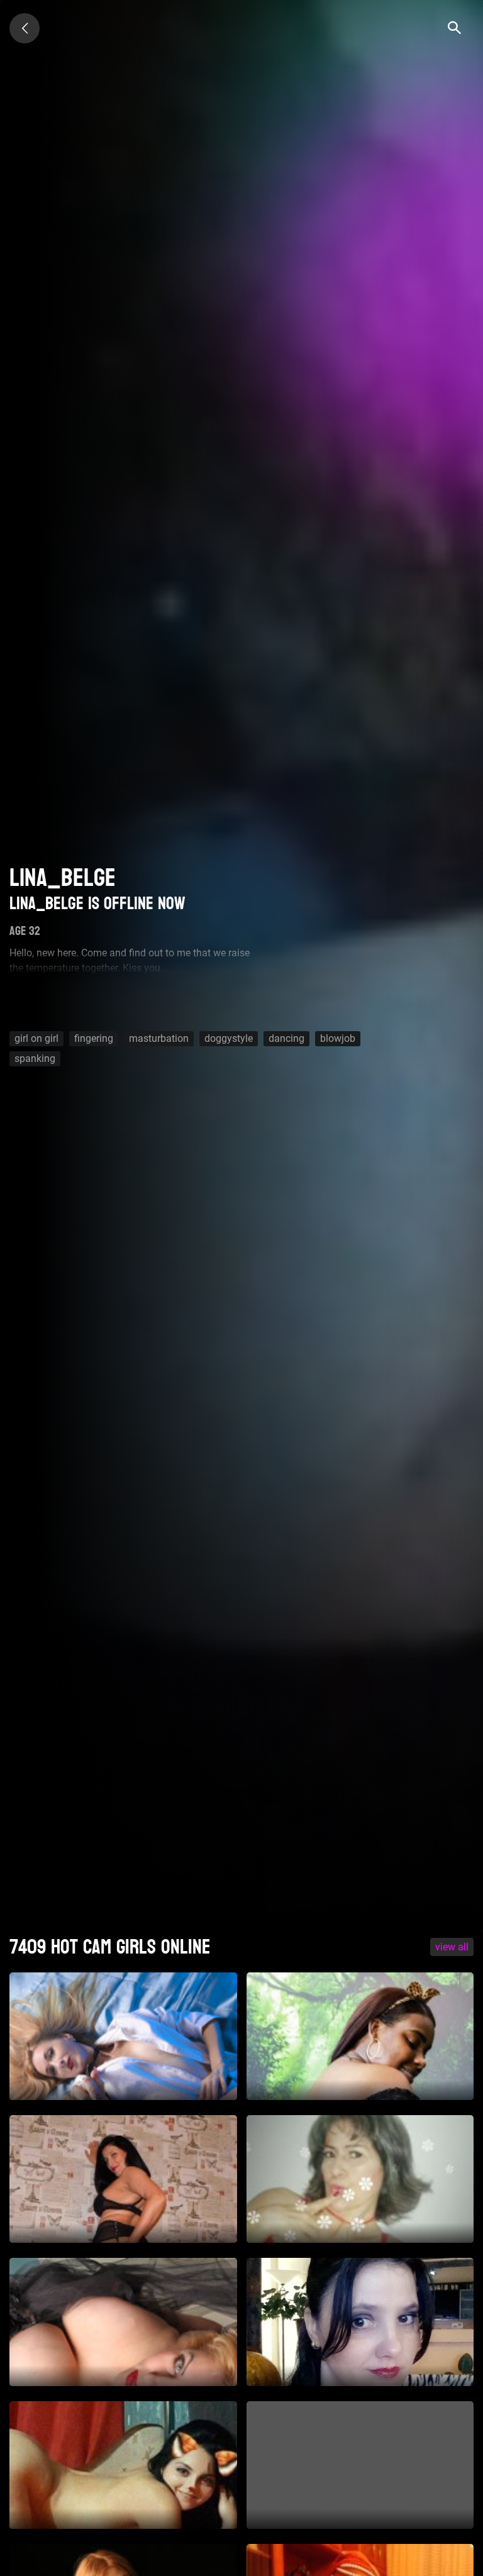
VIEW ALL (452, 1947)
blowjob (338, 1038)
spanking (35, 1059)
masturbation (159, 1038)
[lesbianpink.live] (25, 28)
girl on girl (36, 1038)
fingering (94, 1038)
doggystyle (229, 1038)
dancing (286, 1038)
